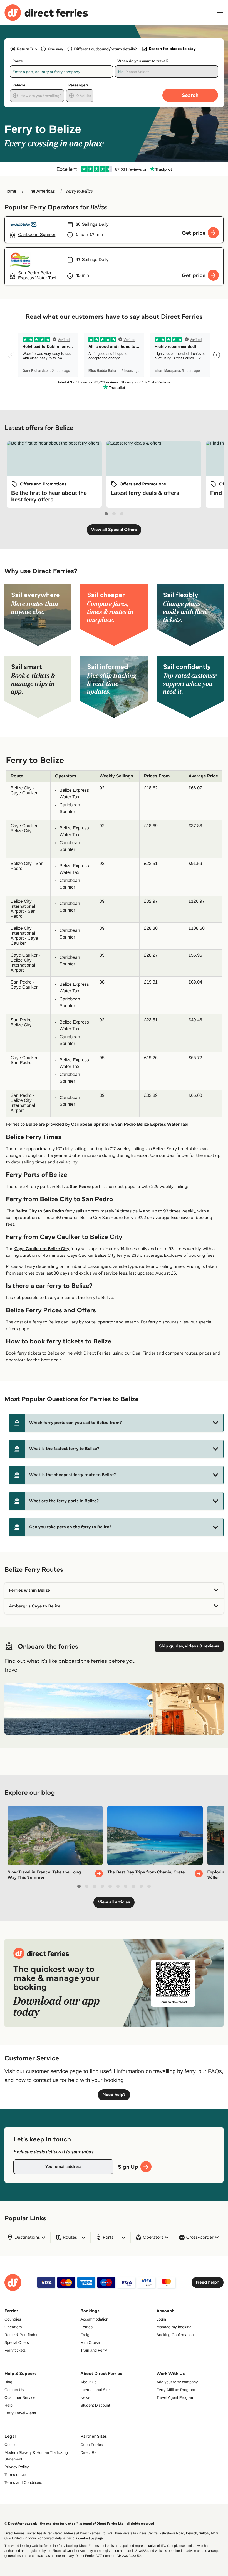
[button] (116, 1423)
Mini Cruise (90, 2342)
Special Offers (17, 2342)
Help (8, 2405)
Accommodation (94, 2319)
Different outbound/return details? (105, 49)
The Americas (41, 191)
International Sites (96, 2390)
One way (55, 49)
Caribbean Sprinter (91, 1124)
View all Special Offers (114, 530)
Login (161, 2319)
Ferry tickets (15, 2350)
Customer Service (20, 2397)
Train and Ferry (94, 2350)
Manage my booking (174, 2327)
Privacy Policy (17, 2467)
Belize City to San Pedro (40, 1211)
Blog (8, 2382)
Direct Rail (89, 2452)
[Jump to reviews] (114, 169)
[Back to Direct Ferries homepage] (46, 13)
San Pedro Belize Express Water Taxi (152, 1124)
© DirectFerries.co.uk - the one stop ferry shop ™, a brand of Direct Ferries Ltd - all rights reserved (79, 2524)
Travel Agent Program (175, 2397)
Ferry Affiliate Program (176, 2390)
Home (10, 191)
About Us (88, 2382)
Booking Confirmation (175, 2335)
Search (190, 95)
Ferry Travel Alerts (20, 2413)
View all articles (114, 1902)
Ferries (86, 2327)
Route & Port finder (21, 2335)
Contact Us (14, 2390)
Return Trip (27, 49)
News (85, 2397)
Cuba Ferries (92, 2445)
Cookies (12, 2445)
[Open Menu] (220, 12)
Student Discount (95, 2405)
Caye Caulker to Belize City (42, 1249)
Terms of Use (16, 2475)
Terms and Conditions (23, 2482)
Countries (13, 2319)
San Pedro (80, 1187)
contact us (86, 2538)
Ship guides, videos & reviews (189, 1646)
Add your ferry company (177, 2382)
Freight (86, 2335)
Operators (13, 2327)
